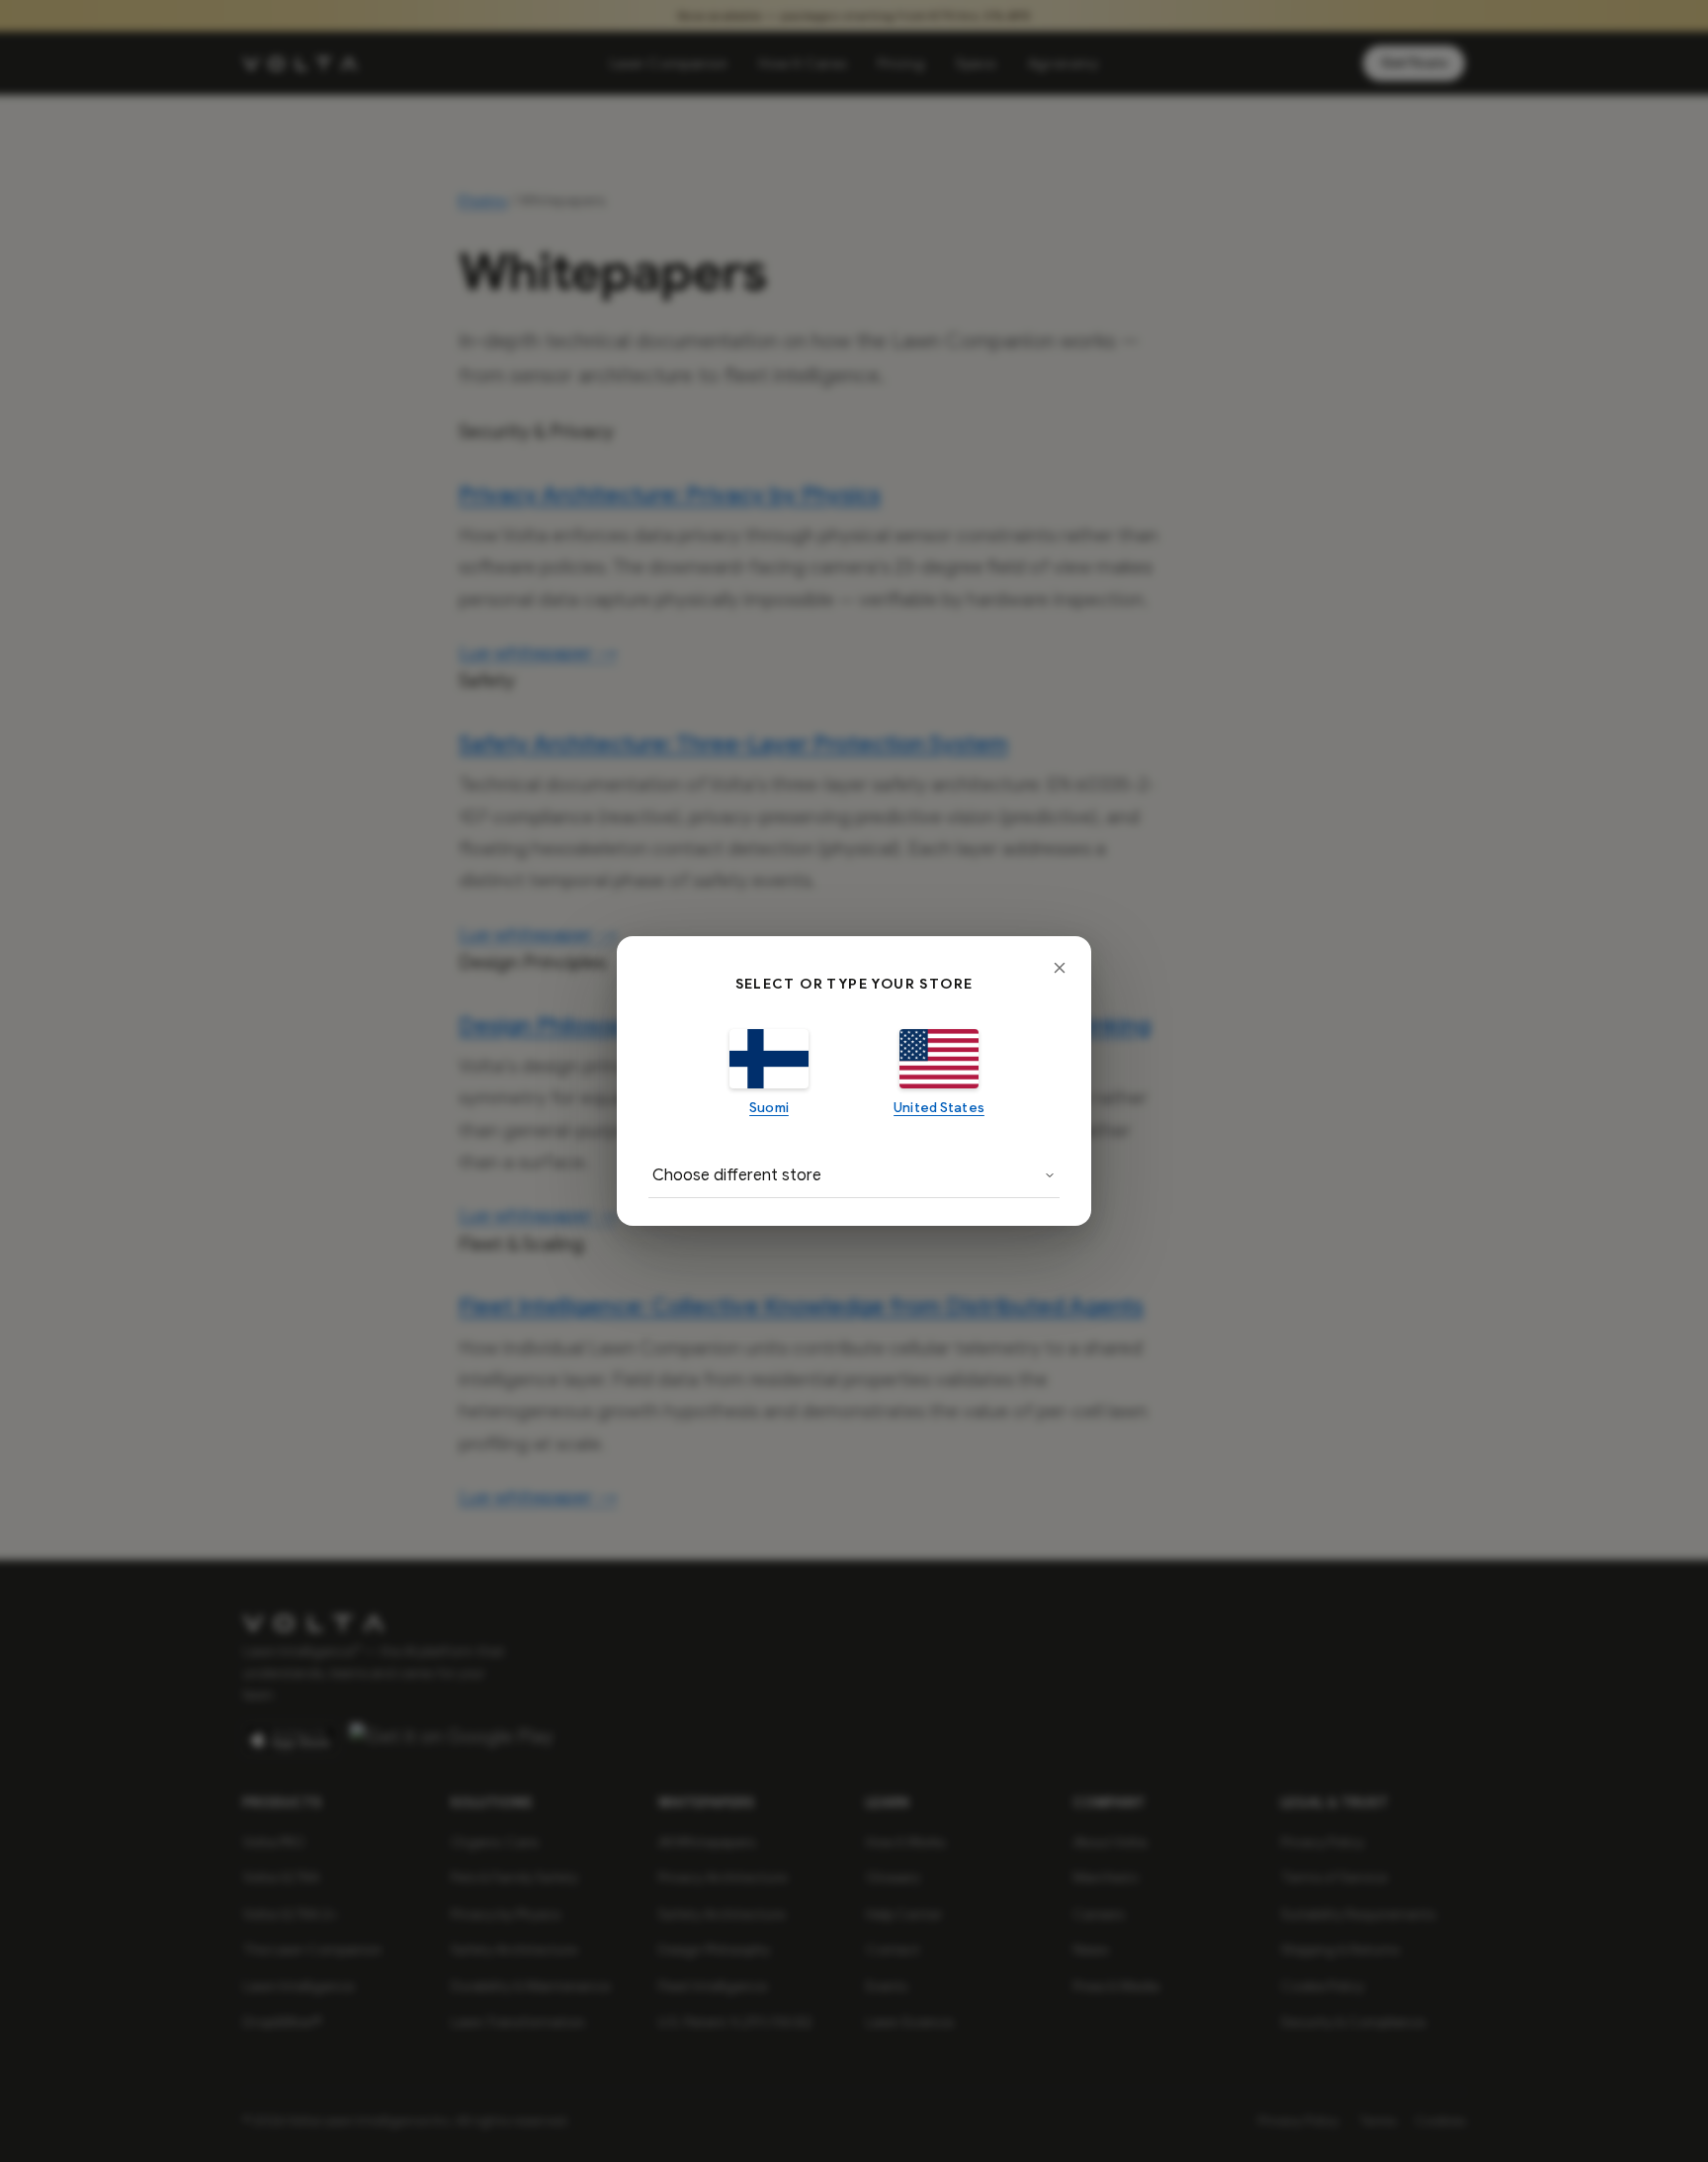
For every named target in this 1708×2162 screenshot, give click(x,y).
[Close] (1060, 968)
